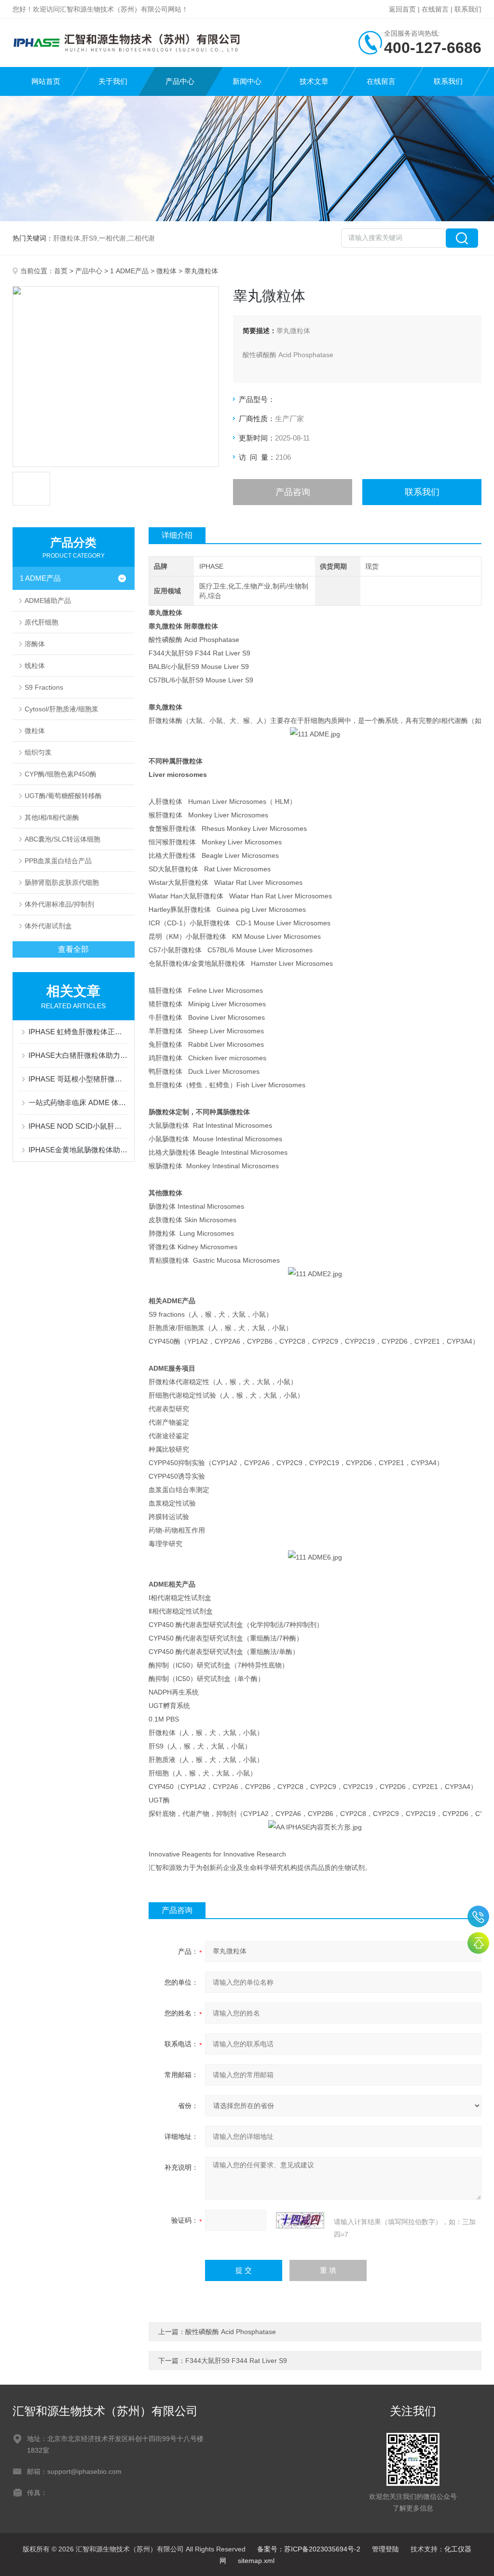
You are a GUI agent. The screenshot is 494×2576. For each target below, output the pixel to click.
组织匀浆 (38, 752)
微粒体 (166, 271)
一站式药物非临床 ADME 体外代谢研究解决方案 (78, 1102)
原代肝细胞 (41, 622)
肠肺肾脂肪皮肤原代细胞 (62, 882)
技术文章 (314, 81)
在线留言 (435, 9)
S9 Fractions (44, 687)
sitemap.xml (256, 2561)
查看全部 (73, 949)
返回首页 (402, 9)
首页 (61, 271)
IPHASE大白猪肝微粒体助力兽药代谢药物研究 (78, 1055)
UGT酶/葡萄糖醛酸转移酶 (63, 796)
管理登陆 (385, 2549)
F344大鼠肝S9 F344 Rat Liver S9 (236, 2361)
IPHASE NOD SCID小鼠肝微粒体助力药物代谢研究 (78, 1126)
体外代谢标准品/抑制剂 (59, 904)
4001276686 (478, 1916)
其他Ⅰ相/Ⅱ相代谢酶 (52, 817)
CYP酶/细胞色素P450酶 (61, 774)
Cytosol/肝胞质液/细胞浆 (62, 709)
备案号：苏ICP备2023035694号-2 (309, 2549)
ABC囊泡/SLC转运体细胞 (62, 839)
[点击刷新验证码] (300, 2220)
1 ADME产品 (129, 271)
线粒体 (35, 666)
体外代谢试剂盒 (48, 926)
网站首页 (46, 81)
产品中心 (180, 81)
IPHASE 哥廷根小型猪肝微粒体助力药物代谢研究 (78, 1079)
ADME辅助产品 (48, 601)
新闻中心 (247, 81)
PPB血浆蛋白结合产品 (58, 861)
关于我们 (113, 81)
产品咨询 (293, 492)
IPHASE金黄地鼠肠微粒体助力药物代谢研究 (78, 1150)
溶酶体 (35, 644)
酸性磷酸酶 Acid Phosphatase (231, 2332)
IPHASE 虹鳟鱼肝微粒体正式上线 (78, 1032)
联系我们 (468, 9)
